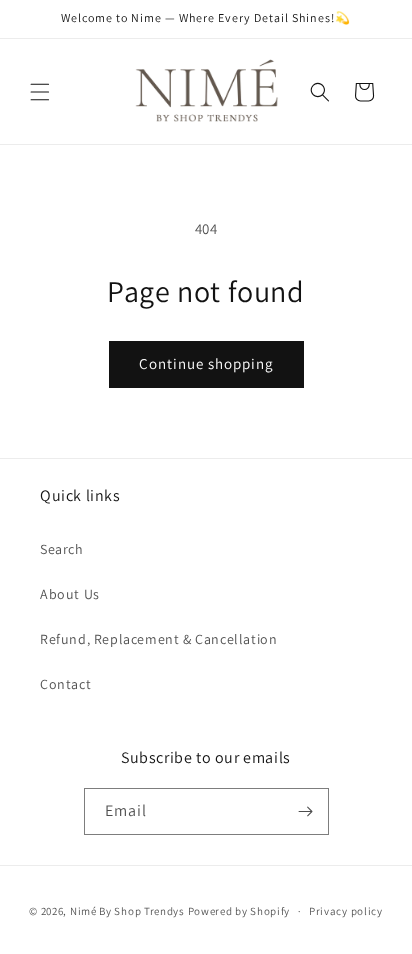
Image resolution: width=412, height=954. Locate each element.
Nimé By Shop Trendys (127, 911)
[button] (40, 92)
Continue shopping (206, 363)
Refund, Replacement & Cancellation (158, 639)
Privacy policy (346, 911)
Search (62, 549)
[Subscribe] (306, 811)
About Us (70, 594)
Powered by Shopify (239, 911)
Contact (65, 684)
